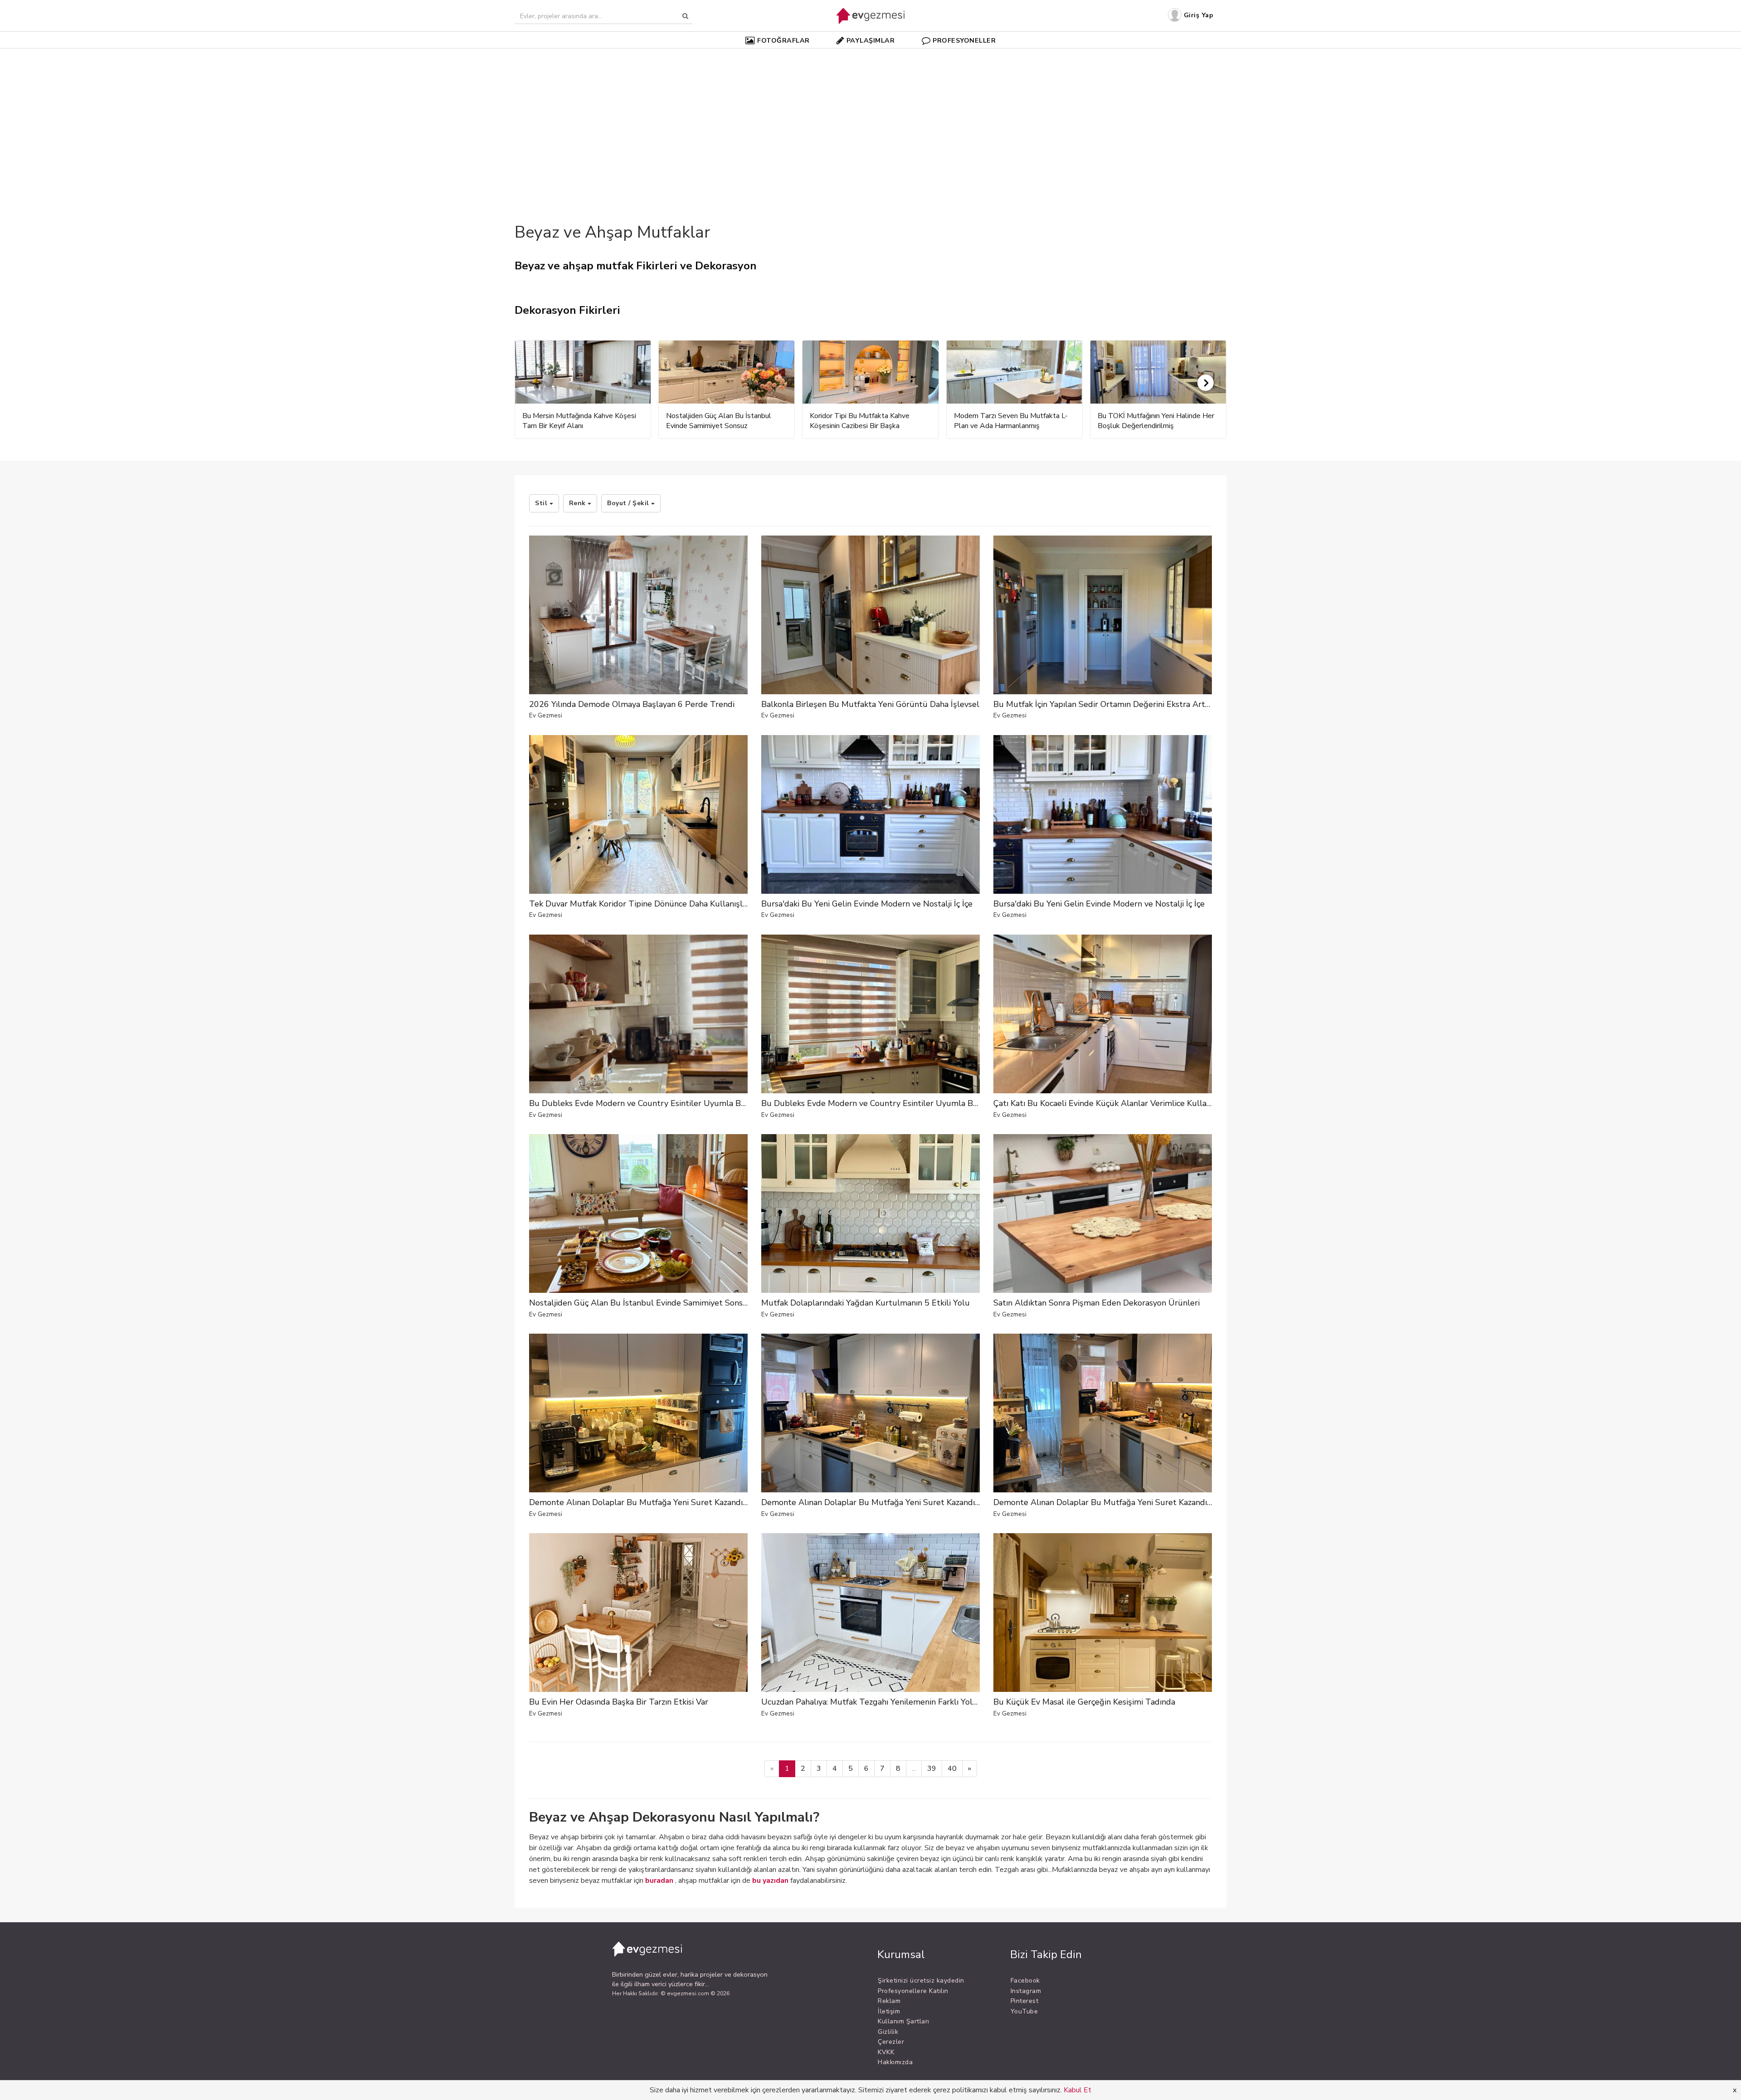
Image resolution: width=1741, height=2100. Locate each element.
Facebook (1025, 1981)
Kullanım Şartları (904, 2021)
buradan (659, 1881)
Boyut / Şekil (629, 503)
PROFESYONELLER (964, 40)
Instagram (1026, 1991)
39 (932, 1769)
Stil (542, 503)
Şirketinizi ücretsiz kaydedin (921, 1981)
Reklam (889, 2001)
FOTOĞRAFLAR (783, 40)
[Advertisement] (870, 120)
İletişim (889, 2011)
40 (952, 1769)
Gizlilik (888, 2032)
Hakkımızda (895, 2062)
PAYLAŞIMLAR (871, 40)
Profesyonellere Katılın (913, 1991)
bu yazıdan (770, 1881)
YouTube (1024, 2011)
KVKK (886, 2052)
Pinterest (1025, 2001)
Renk (579, 503)
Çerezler (891, 2042)
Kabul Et (1077, 2090)
